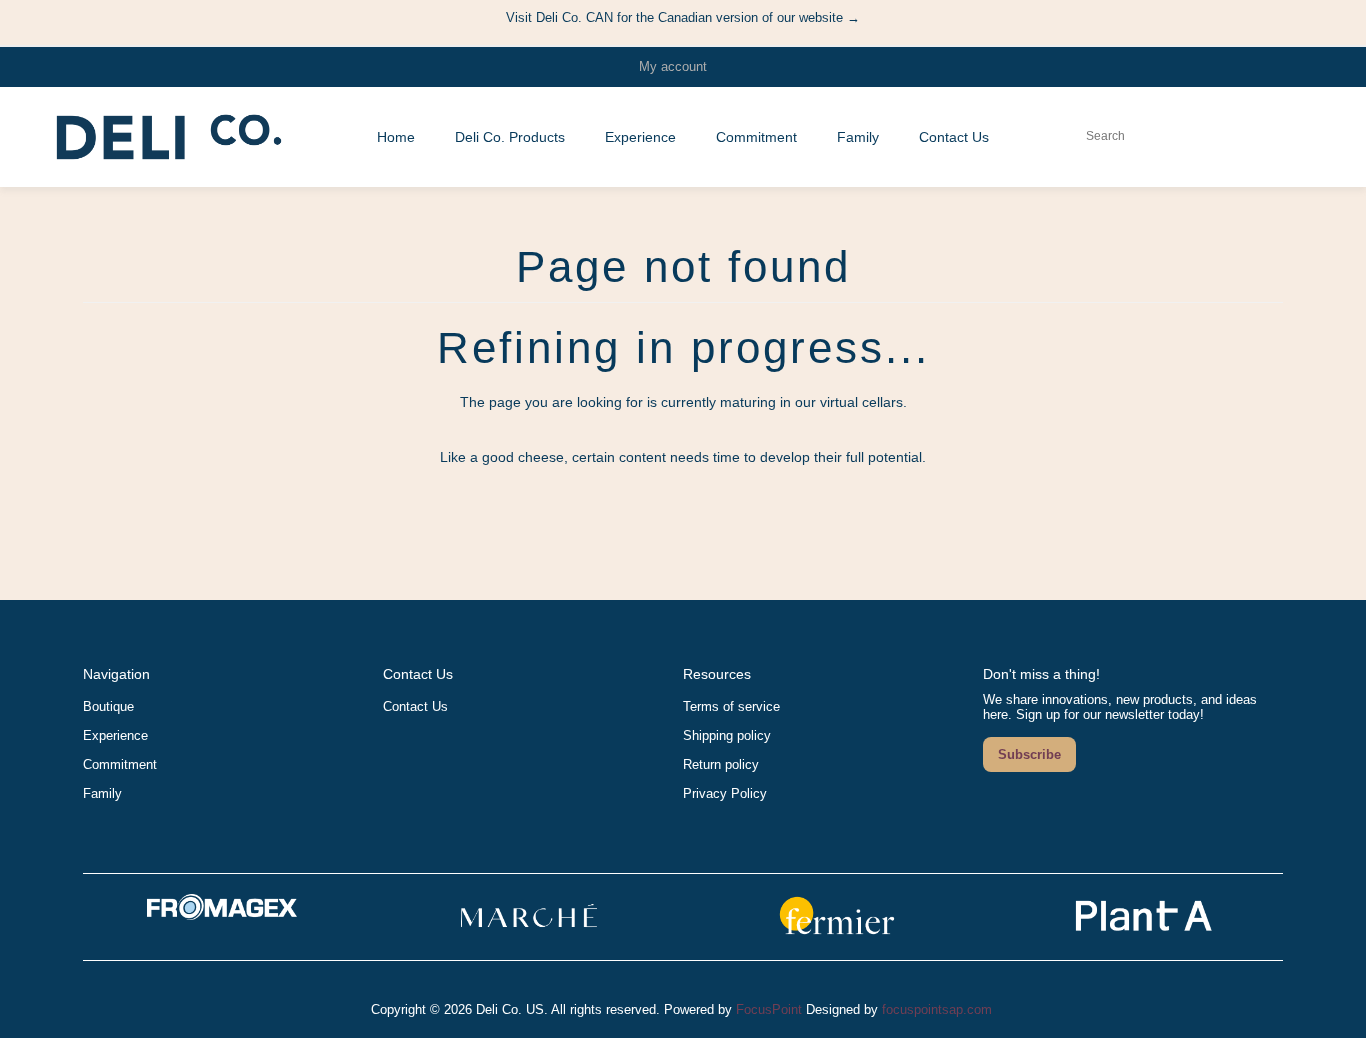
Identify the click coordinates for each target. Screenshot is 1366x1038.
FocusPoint (769, 1009)
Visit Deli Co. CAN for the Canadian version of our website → (683, 17)
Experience (115, 735)
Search (1145, 136)
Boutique (108, 706)
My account (673, 66)
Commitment (120, 764)
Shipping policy (727, 735)
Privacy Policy (725, 793)
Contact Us (415, 706)
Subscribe (1029, 754)
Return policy (721, 764)
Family (102, 793)
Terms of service (731, 706)
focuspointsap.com (937, 1009)
